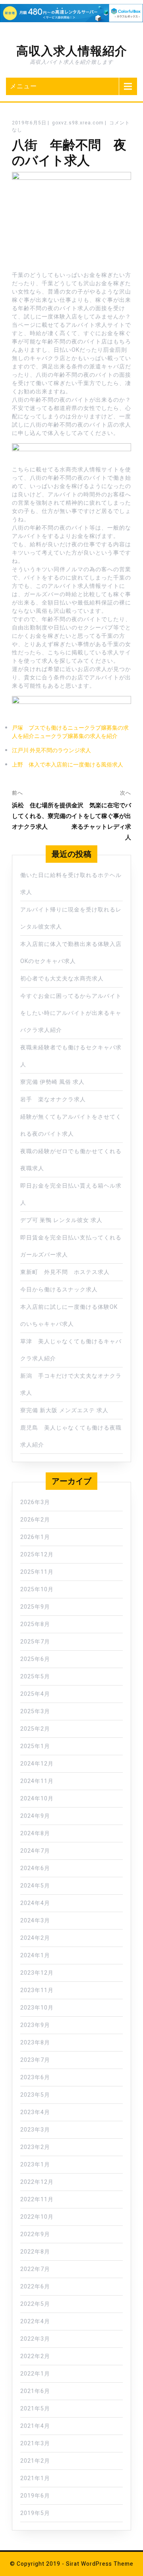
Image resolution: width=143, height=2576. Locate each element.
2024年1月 (35, 1955)
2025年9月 (35, 1607)
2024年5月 (35, 1886)
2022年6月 (35, 2287)
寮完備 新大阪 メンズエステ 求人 (64, 1410)
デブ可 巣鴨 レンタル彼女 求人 (61, 1220)
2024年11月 (37, 1781)
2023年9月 (35, 2025)
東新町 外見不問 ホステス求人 (65, 1272)
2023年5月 (35, 2095)
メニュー (23, 86)
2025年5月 (35, 1677)
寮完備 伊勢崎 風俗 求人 (52, 1082)
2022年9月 (35, 2234)
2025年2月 (35, 1729)
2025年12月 (37, 1555)
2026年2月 (35, 1520)
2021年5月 (35, 2409)
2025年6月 (35, 1659)
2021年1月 (35, 2478)
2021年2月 (35, 2461)
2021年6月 (35, 2391)
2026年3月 (35, 1502)
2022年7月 (35, 2269)
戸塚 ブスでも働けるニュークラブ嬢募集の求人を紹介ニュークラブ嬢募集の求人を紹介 (70, 732)
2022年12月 (37, 2182)
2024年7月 (35, 1851)
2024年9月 (35, 1816)
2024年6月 (35, 1868)
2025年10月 (37, 1589)
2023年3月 (35, 2130)
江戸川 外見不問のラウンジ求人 (51, 750)
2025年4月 (35, 1694)
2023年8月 (35, 2043)
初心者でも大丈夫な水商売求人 (62, 979)
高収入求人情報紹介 (72, 51)
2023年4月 (35, 2112)
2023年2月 (35, 2147)
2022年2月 (35, 2356)
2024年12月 (37, 1764)
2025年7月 (35, 1642)
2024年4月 (35, 1903)
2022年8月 (35, 2252)
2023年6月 (35, 2077)
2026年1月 (35, 1537)
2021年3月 (35, 2443)
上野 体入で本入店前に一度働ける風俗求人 (68, 765)
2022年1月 (35, 2374)
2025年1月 (35, 1746)
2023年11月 (37, 1990)
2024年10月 (37, 1799)
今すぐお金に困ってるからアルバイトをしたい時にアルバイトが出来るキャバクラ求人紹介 (71, 1013)
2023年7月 (35, 2060)
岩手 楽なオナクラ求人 (53, 1099)
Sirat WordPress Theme (100, 2564)
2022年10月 (37, 2217)
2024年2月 (35, 1938)
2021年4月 (35, 2426)
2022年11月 (37, 2199)
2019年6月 (35, 2496)
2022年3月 (35, 2339)
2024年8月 (35, 1833)
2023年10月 (37, 2008)
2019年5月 (35, 2513)
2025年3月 (35, 1711)
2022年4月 (35, 2321)
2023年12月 (37, 1973)
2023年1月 (35, 2165)
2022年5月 (35, 2304)
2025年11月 (37, 1572)
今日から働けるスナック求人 (59, 1290)
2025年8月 (35, 1624)
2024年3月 (35, 1921)
